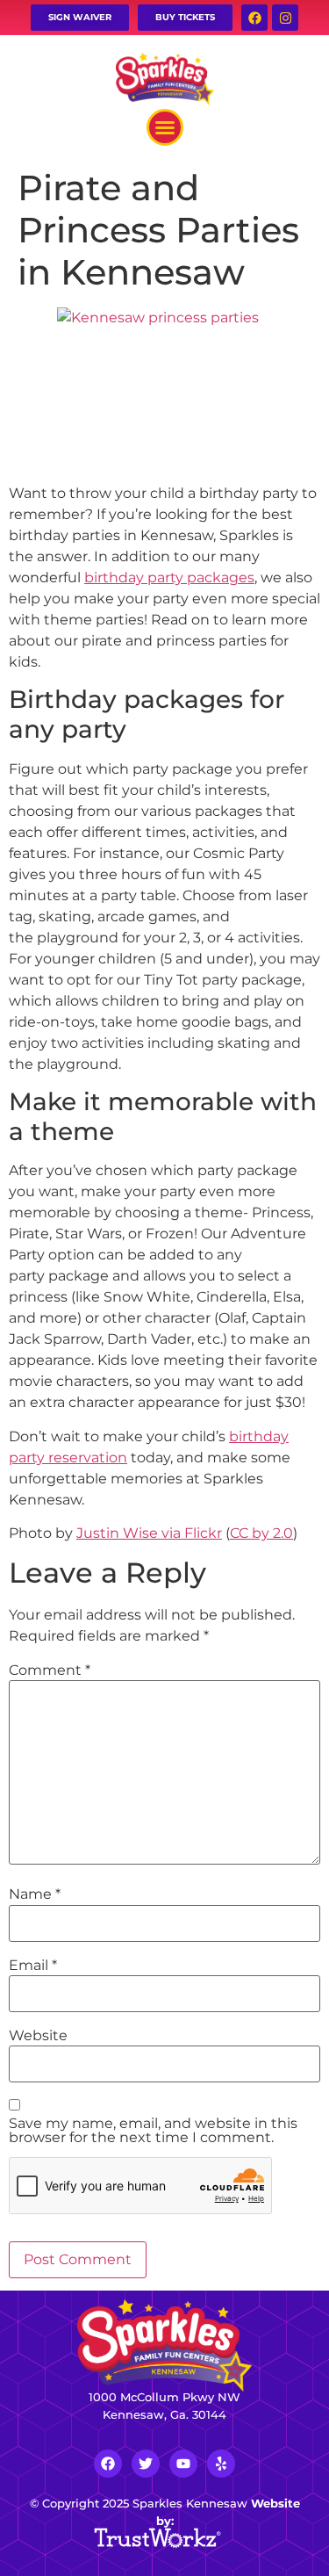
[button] (165, 127)
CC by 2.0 (261, 1533)
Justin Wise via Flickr (149, 1533)
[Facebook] (254, 18)
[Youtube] (183, 2464)
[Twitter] (146, 2464)
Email (33, 1966)
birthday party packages (169, 577)
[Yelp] (221, 2464)
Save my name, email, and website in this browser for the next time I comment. (153, 2131)
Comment (50, 1670)
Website (38, 2036)
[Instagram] (285, 18)
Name (35, 1894)
